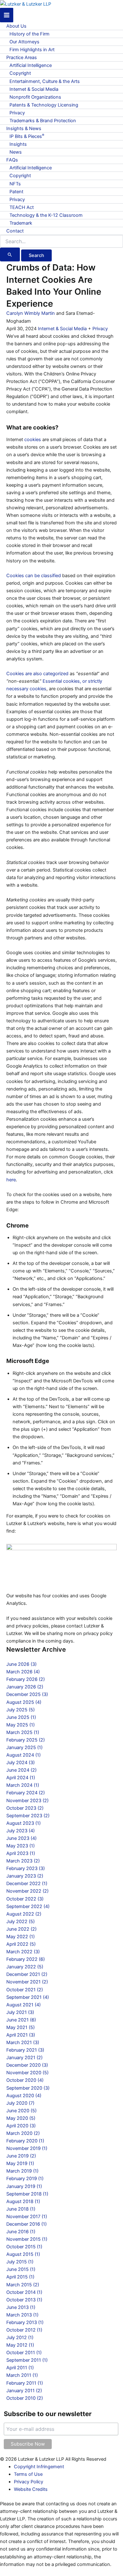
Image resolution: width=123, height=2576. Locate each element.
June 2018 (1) (21, 2209)
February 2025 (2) (26, 1740)
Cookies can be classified (34, 576)
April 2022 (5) (21, 1944)
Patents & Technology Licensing (44, 105)
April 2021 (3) (21, 2035)
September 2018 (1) (27, 2194)
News (16, 152)
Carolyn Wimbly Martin (31, 313)
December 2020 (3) (27, 2065)
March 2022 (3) (23, 1952)
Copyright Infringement (39, 2467)
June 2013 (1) (21, 2307)
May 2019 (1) (20, 2163)
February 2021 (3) (25, 2050)
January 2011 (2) (24, 2391)
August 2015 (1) (23, 2254)
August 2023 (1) (23, 1823)
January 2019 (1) (24, 2186)
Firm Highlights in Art (32, 50)
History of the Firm (29, 34)
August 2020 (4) (24, 2096)
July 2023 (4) (20, 1831)
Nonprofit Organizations (35, 97)
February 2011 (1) (25, 2383)
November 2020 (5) (27, 2073)
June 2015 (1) (21, 2269)
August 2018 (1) (23, 2201)
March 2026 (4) (23, 1672)
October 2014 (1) (24, 2292)
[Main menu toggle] (7, 15)
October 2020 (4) (25, 2080)
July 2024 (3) (20, 1763)
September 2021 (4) (28, 1997)
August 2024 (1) (23, 1755)
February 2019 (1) (25, 2179)
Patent (16, 192)
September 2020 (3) (28, 2088)
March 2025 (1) (23, 1732)
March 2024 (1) (23, 1785)
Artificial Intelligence (31, 65)
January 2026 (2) (25, 1687)
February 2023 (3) (26, 1868)
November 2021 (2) (27, 1982)
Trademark (21, 223)
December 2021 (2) (27, 1974)
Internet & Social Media (34, 89)
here (11, 1180)
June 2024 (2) (21, 1770)
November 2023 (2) (27, 1801)
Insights (18, 144)
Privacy (17, 113)
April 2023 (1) (21, 1853)
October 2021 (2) (25, 1990)
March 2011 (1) (22, 2375)
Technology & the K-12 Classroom (46, 215)
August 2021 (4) (23, 2005)
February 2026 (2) (26, 1679)
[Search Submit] (10, 254)
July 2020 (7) (20, 2103)
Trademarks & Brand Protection (43, 121)
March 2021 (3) (23, 2043)
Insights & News (24, 129)
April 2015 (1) (20, 2277)
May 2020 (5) (21, 2118)
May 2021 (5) (20, 2027)
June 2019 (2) (21, 2156)
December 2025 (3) (27, 1694)
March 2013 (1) (22, 2315)
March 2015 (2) (23, 2285)
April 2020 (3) (21, 2126)
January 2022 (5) (25, 1967)
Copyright (20, 73)
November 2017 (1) (27, 2217)
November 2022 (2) (27, 1891)
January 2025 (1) (24, 1747)
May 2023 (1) (20, 1846)
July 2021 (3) (20, 2012)
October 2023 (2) (25, 1808)
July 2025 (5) (20, 1710)
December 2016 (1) (26, 2224)
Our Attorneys (24, 42)
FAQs (12, 160)
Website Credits (31, 2489)
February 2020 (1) (25, 2141)
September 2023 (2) (28, 1816)
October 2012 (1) (24, 2330)
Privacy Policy (29, 2482)
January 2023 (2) (25, 1876)
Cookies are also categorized (37, 674)
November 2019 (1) (27, 2148)
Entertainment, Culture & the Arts (45, 81)
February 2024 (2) (26, 1793)
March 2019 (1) (22, 2171)
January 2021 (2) (24, 2058)
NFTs (15, 184)
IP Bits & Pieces (27, 136)
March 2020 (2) (23, 2133)
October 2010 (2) (25, 2398)
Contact (15, 231)
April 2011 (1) (20, 2368)
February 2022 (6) (26, 1959)
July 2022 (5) (20, 1922)
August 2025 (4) (24, 1702)
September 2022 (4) (28, 1906)
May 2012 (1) (20, 2345)
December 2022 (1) (27, 1884)
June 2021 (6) (21, 2020)
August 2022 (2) (24, 1914)
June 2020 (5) (21, 2111)
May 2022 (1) (20, 1937)
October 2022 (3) (25, 1899)
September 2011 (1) (27, 2360)
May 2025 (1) (20, 1725)
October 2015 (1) (24, 2247)
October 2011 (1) (24, 2353)
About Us (16, 26)
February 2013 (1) (25, 2322)
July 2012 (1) (20, 2338)
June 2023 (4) (21, 1838)
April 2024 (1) (21, 1778)
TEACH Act (22, 207)
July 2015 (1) (20, 2262)
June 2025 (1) (21, 1717)
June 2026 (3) (21, 1664)
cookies (33, 440)
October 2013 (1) (24, 2300)
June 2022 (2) (21, 1929)
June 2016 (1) (21, 2232)
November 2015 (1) (27, 2239)
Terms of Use (28, 2474)
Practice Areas (22, 57)
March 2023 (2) (23, 1861)
